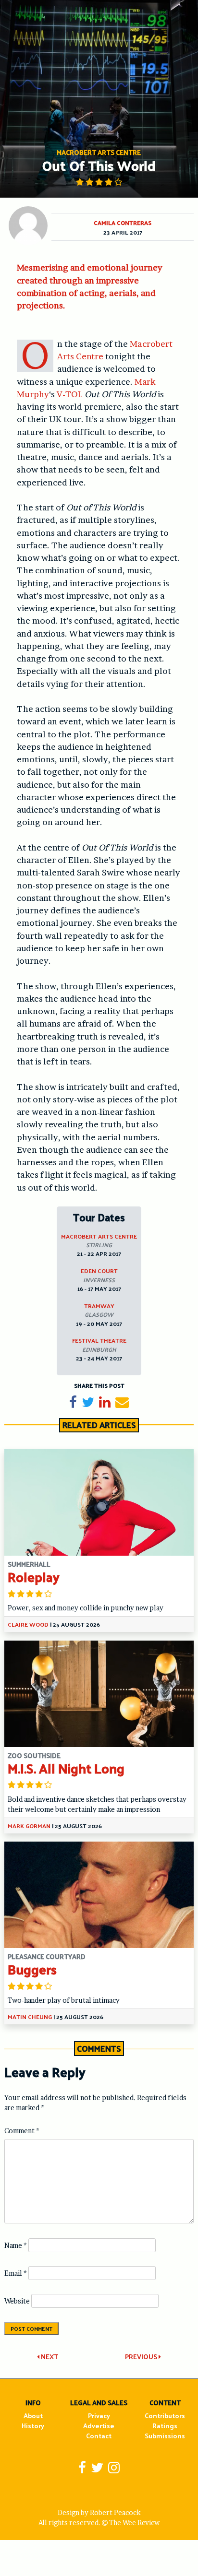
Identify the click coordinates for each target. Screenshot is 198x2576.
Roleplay (34, 1577)
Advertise (99, 2426)
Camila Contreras (123, 223)
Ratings (165, 2426)
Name (16, 2245)
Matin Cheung (30, 2017)
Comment (22, 2131)
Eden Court (99, 1271)
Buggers (32, 1969)
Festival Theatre (99, 1340)
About (33, 2416)
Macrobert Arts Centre (99, 1236)
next (49, 2357)
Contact (99, 2436)
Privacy (99, 2416)
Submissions (165, 2436)
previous (142, 2357)
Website (17, 2301)
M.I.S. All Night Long (66, 1768)
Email (16, 2273)
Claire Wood (28, 1624)
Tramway (99, 1306)
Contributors (165, 2416)
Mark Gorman (29, 1826)
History (33, 2426)
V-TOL (70, 394)
